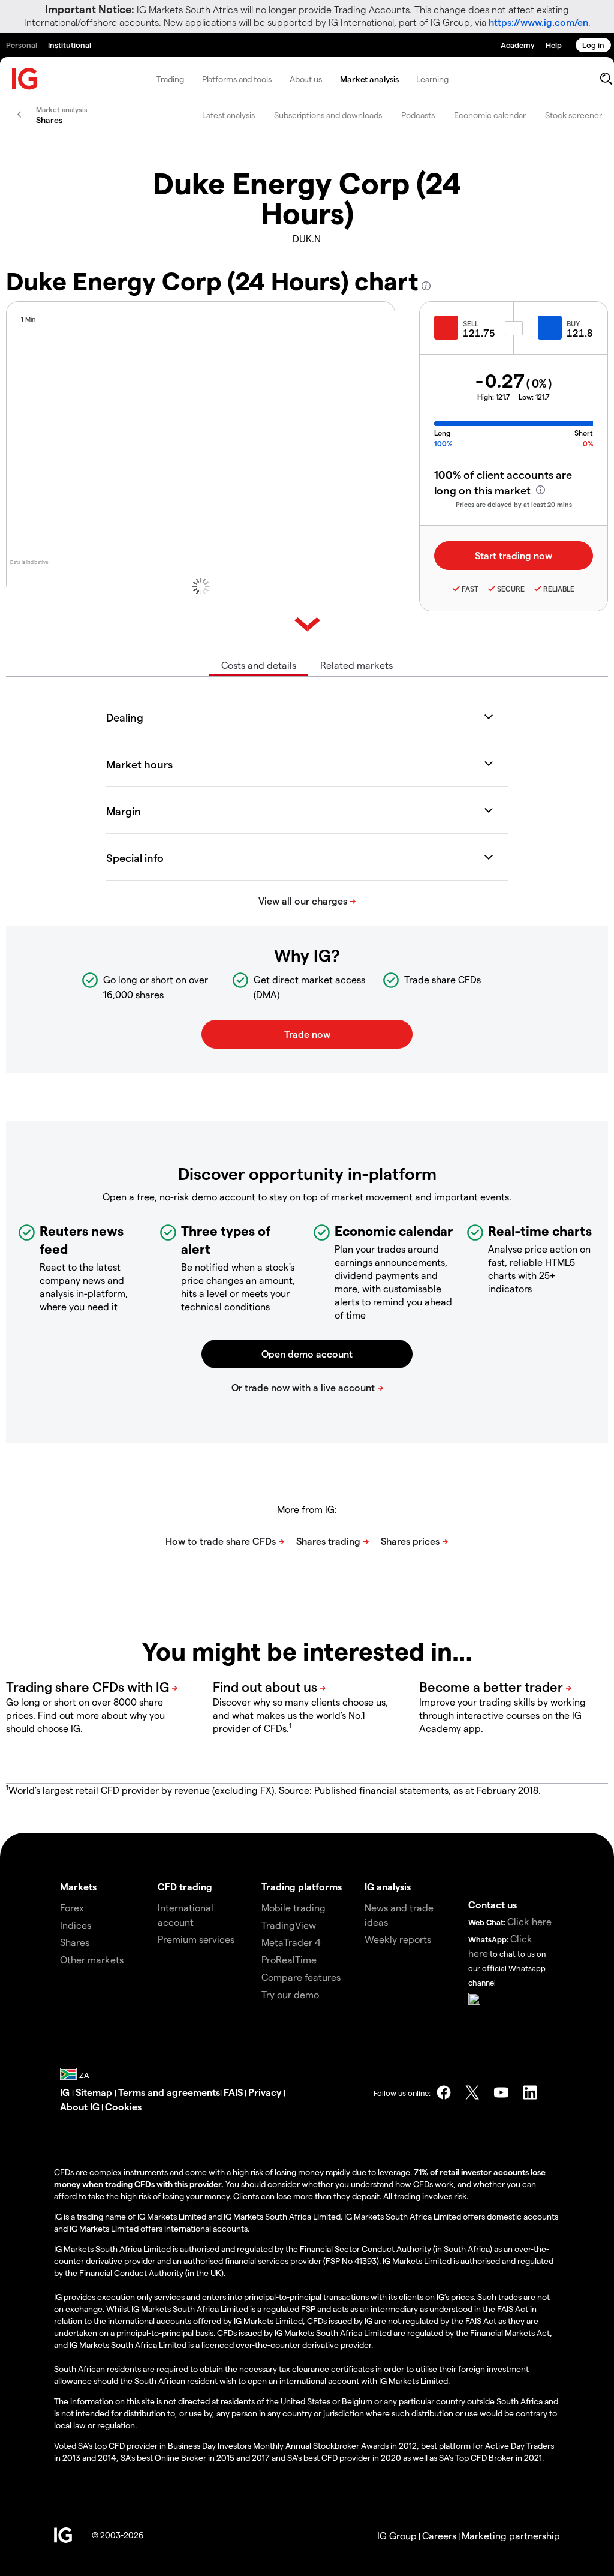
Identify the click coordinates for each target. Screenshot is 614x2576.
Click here (529, 1921)
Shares (75, 1942)
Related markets (356, 665)
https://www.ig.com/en (538, 22)
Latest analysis (228, 115)
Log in (593, 45)
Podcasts (418, 115)
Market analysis (369, 79)
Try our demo (290, 1994)
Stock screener (574, 115)
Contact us (493, 1904)
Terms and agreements (169, 2092)
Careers (439, 2536)
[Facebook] (444, 2092)
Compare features (301, 1977)
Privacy (266, 2092)
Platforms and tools (237, 79)
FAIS (233, 2092)
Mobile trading (294, 1907)
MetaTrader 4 (291, 1942)
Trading (170, 79)
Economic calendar (490, 115)
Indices (76, 1925)
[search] (606, 79)
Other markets (92, 1960)
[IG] (25, 79)
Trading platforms (302, 1886)
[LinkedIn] (530, 2092)
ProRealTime (289, 1960)
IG (66, 2092)
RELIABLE (559, 589)
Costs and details (259, 665)
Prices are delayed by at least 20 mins (514, 504)
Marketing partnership (511, 2536)
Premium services (196, 1939)
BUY (573, 323)
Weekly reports (398, 1939)
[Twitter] (472, 2092)
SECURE (511, 589)
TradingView (289, 1925)
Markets (78, 1886)
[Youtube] (501, 2092)
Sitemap (95, 2092)
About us (306, 79)
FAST (470, 589)
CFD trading (185, 1886)
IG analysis (388, 1886)
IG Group (397, 2536)
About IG (80, 2107)
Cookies (123, 2107)
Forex (72, 1907)
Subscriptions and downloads (328, 115)
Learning (432, 79)
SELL (471, 323)
